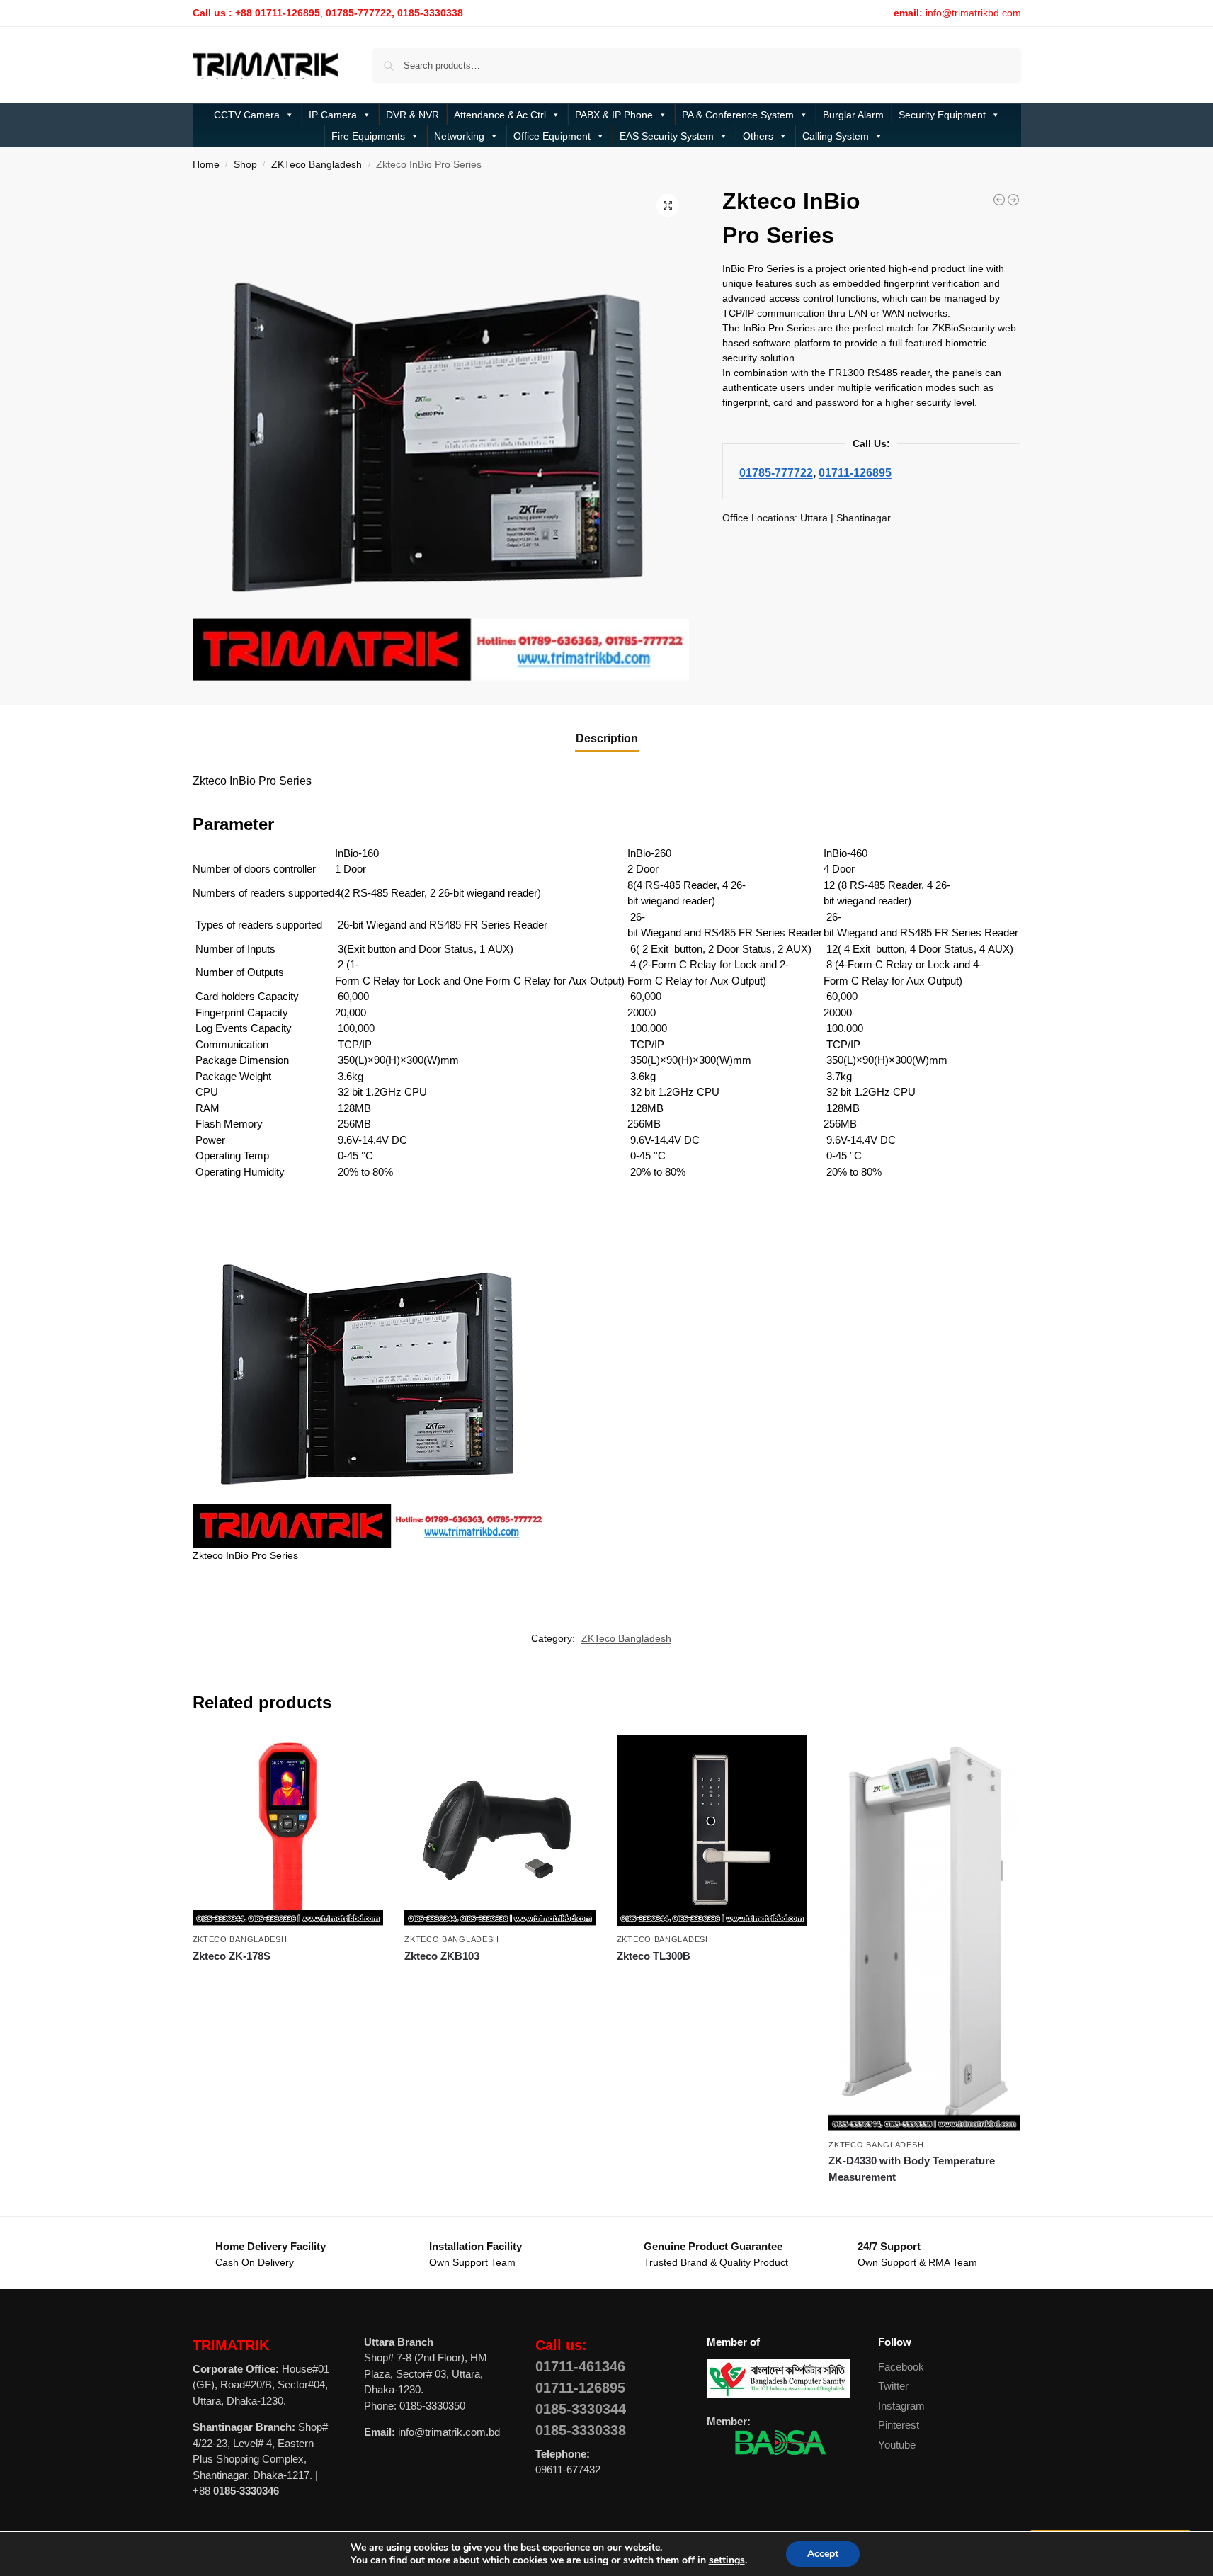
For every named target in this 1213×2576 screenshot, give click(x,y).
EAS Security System (667, 136)
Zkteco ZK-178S (232, 1956)
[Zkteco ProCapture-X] (999, 200)
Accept (823, 2554)
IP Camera (333, 115)
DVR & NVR (412, 115)
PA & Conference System (738, 115)
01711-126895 (855, 472)
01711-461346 (580, 2366)
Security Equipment (942, 115)
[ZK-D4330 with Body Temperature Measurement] (924, 1933)
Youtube (897, 2445)
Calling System (836, 136)
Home (206, 165)
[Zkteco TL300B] (712, 1831)
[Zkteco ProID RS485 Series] (1013, 200)
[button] (668, 205)
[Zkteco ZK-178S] (288, 1831)
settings (727, 2560)
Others (758, 136)
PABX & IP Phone (614, 115)
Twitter (893, 2386)
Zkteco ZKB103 (442, 1956)
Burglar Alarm (853, 115)
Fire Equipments (368, 136)
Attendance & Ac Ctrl (500, 115)
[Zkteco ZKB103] (500, 1831)
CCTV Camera (247, 115)
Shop (245, 165)
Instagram (901, 2406)
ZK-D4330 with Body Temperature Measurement (912, 2169)
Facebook (901, 2367)
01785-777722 (776, 472)
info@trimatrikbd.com (973, 13)
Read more (288, 1981)
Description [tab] (607, 738)
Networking (459, 136)
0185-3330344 (581, 2409)
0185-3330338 (581, 2430)
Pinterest (899, 2425)
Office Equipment (552, 136)
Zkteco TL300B (654, 1956)
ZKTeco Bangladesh (317, 165)
